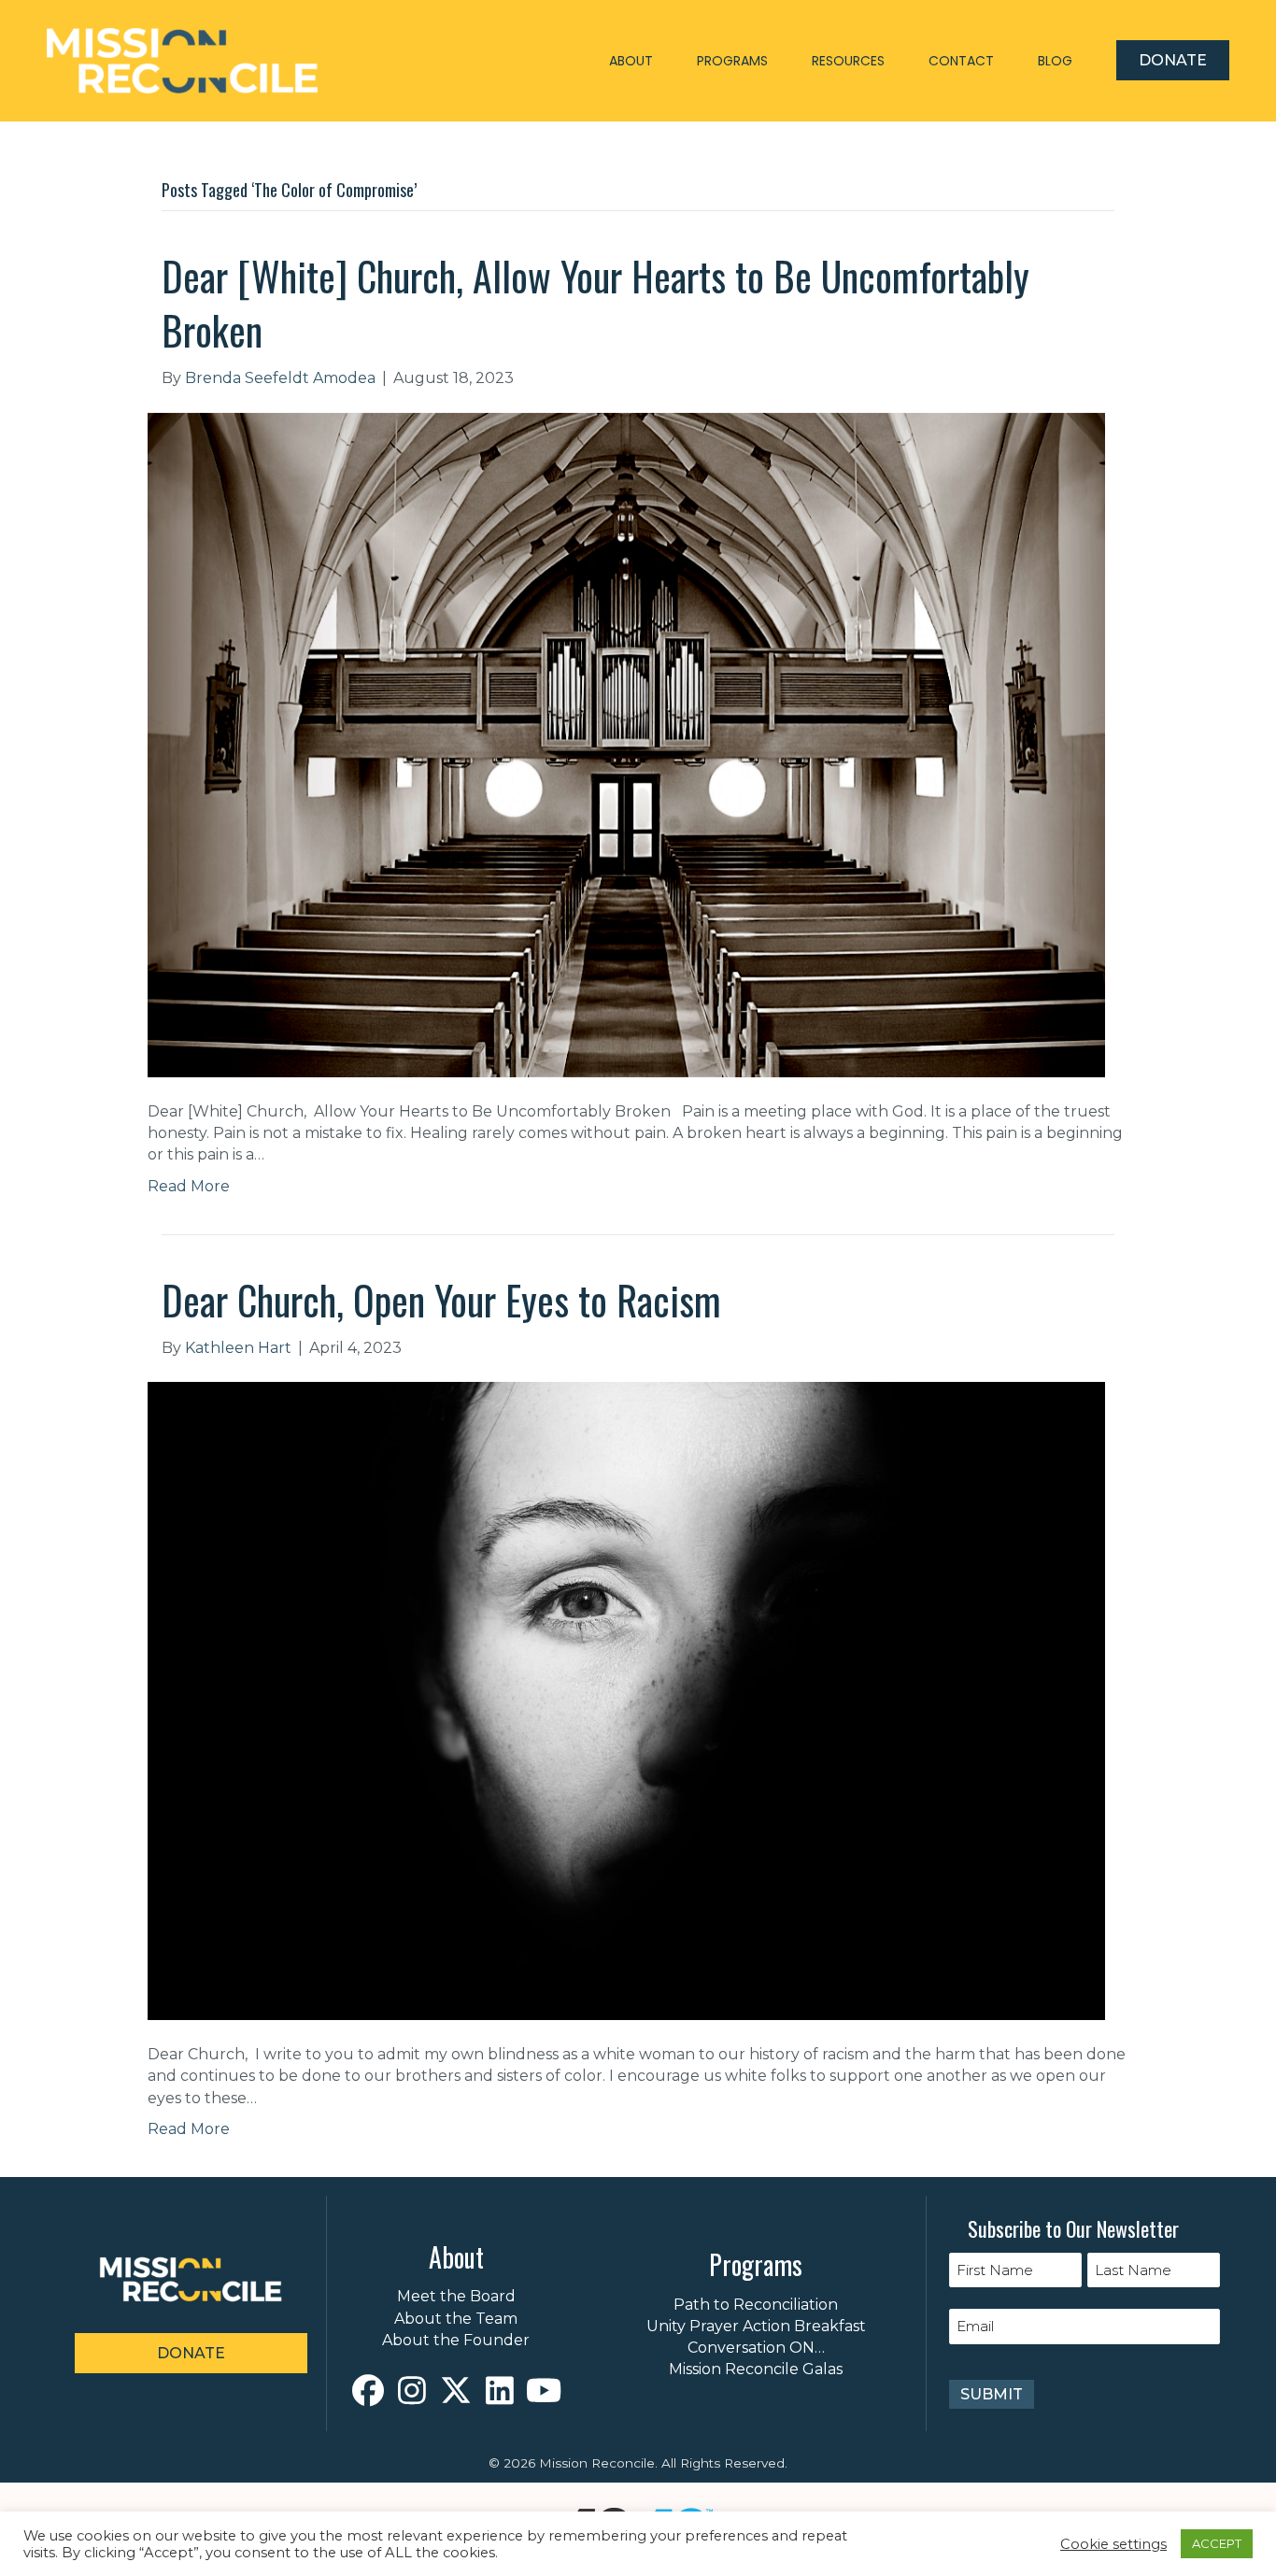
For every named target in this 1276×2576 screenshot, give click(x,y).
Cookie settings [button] (1113, 2544)
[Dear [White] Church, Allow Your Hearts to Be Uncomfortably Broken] (626, 743)
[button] (369, 2391)
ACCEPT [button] (1217, 2543)
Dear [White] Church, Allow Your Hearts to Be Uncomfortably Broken (595, 303)
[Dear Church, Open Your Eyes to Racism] (626, 1700)
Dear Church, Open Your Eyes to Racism (441, 1300)
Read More (189, 1186)
